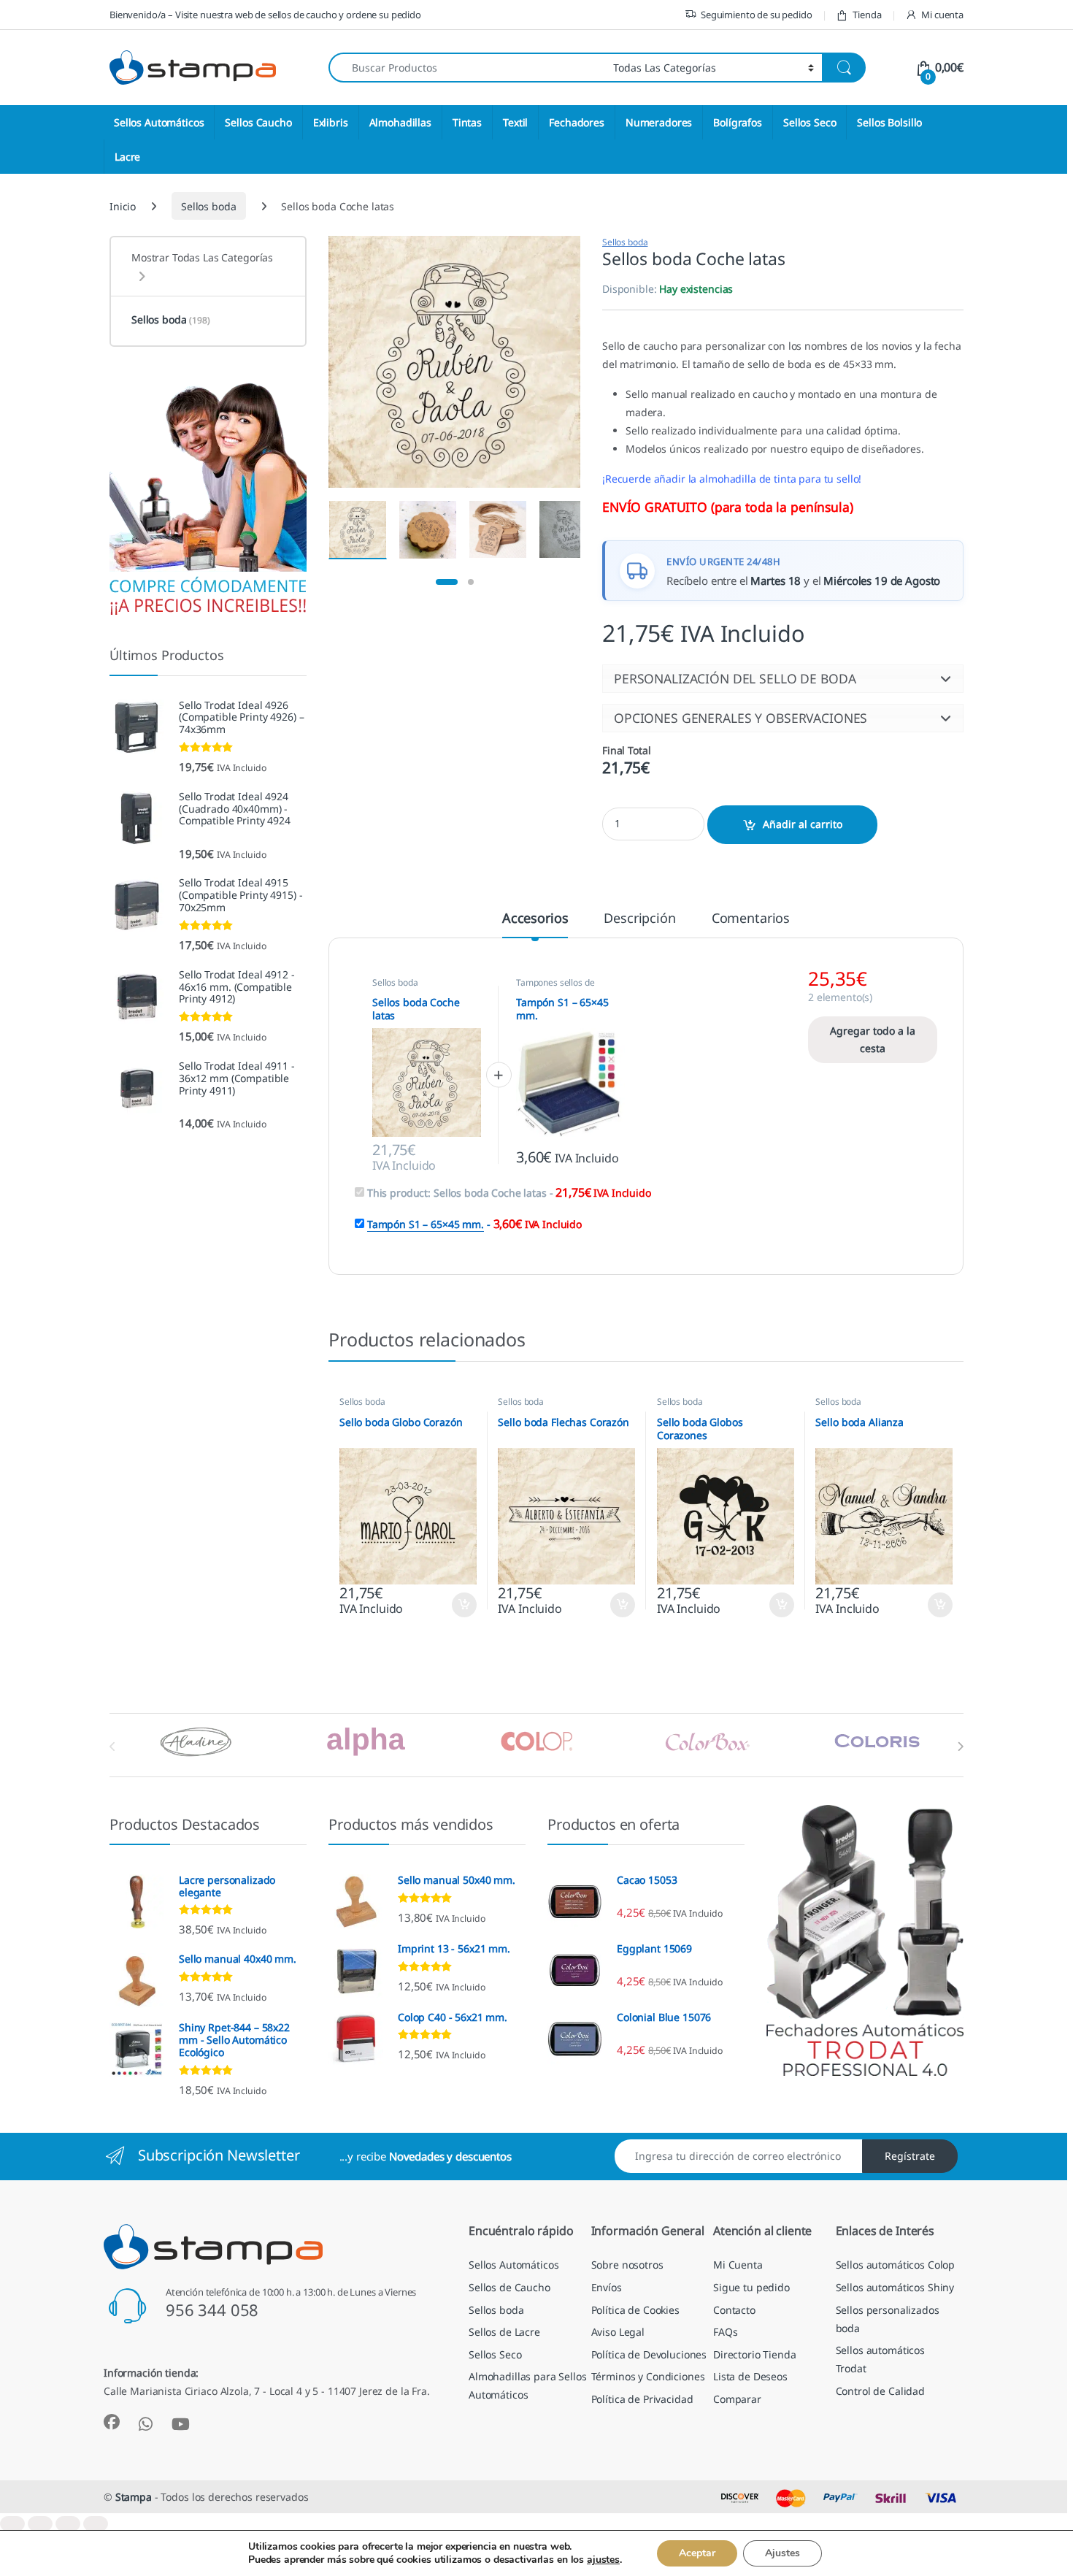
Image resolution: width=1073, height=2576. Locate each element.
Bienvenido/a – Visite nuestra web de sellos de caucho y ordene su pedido (265, 15)
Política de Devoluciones (649, 2354)
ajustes (603, 2560)
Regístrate (910, 2156)
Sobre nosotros (627, 2265)
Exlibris (331, 122)
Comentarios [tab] (751, 919)
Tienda (867, 15)
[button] (783, 678)
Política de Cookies (635, 2310)
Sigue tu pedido (751, 2287)
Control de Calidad (880, 2391)
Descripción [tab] (639, 919)
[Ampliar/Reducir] (12, 2524)
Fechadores (577, 122)
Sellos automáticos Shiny (895, 2287)
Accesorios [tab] (535, 919)
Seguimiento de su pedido (757, 15)
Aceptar (697, 2553)
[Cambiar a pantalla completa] (40, 2524)
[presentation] (960, 1747)
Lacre (127, 157)
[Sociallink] (112, 2422)
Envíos (607, 2287)
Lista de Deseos (750, 2376)
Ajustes (782, 2553)
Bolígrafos (738, 122)
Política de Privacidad (642, 2399)
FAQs (725, 2332)
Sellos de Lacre (504, 2332)
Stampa (134, 2497)
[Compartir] (68, 2524)
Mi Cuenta (738, 2265)
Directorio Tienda (755, 2354)
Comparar (737, 2399)
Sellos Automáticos (159, 122)
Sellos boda (208, 206)
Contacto (734, 2310)
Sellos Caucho (258, 122)
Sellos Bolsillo (889, 122)
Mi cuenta (942, 15)
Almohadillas (400, 122)
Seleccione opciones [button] (451, 1605)
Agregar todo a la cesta (873, 1039)
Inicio (123, 206)
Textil (515, 122)
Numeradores (659, 122)
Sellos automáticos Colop (896, 2265)
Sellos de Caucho (509, 2287)
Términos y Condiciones (648, 2376)
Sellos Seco (809, 122)
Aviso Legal (618, 2332)
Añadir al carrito (803, 824)
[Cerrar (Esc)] (96, 2524)
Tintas (467, 122)
